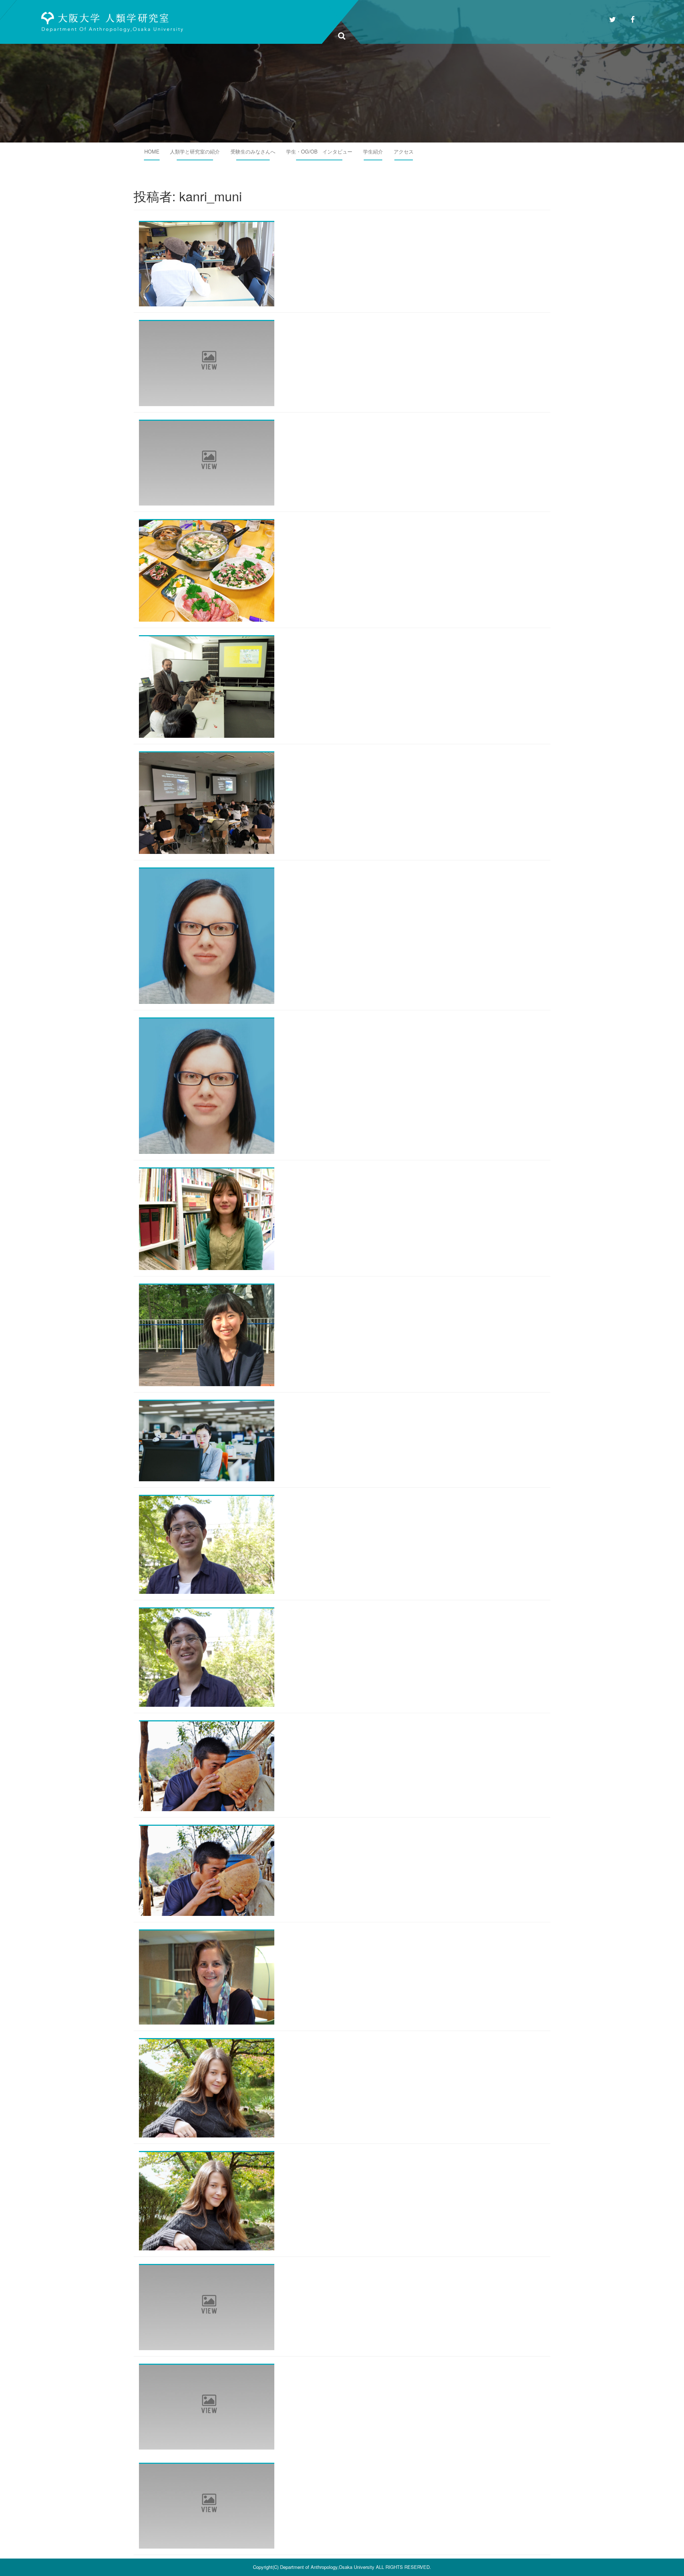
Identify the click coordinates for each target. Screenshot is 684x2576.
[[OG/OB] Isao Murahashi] (207, 1766)
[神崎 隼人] (207, 462)
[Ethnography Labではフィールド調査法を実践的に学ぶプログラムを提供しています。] (207, 263)
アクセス (404, 151)
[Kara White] (207, 1085)
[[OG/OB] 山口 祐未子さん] (207, 1334)
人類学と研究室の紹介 (195, 151)
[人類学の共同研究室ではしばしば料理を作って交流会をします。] (207, 570)
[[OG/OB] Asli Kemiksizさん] (207, 2201)
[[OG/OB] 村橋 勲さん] (207, 1870)
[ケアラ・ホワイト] (207, 2505)
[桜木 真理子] (207, 2307)
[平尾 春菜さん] (207, 1218)
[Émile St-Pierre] (207, 2406)
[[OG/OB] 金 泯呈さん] (207, 1440)
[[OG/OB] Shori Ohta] (207, 1544)
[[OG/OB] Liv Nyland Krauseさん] (207, 1976)
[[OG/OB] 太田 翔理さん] (207, 1657)
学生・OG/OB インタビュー (319, 151)
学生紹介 (373, 151)
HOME (152, 151)
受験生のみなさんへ (253, 151)
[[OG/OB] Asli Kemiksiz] (207, 2088)
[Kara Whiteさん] (207, 935)
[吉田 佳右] (207, 363)
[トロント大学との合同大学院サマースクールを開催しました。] (207, 802)
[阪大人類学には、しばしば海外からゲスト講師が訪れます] (207, 686)
